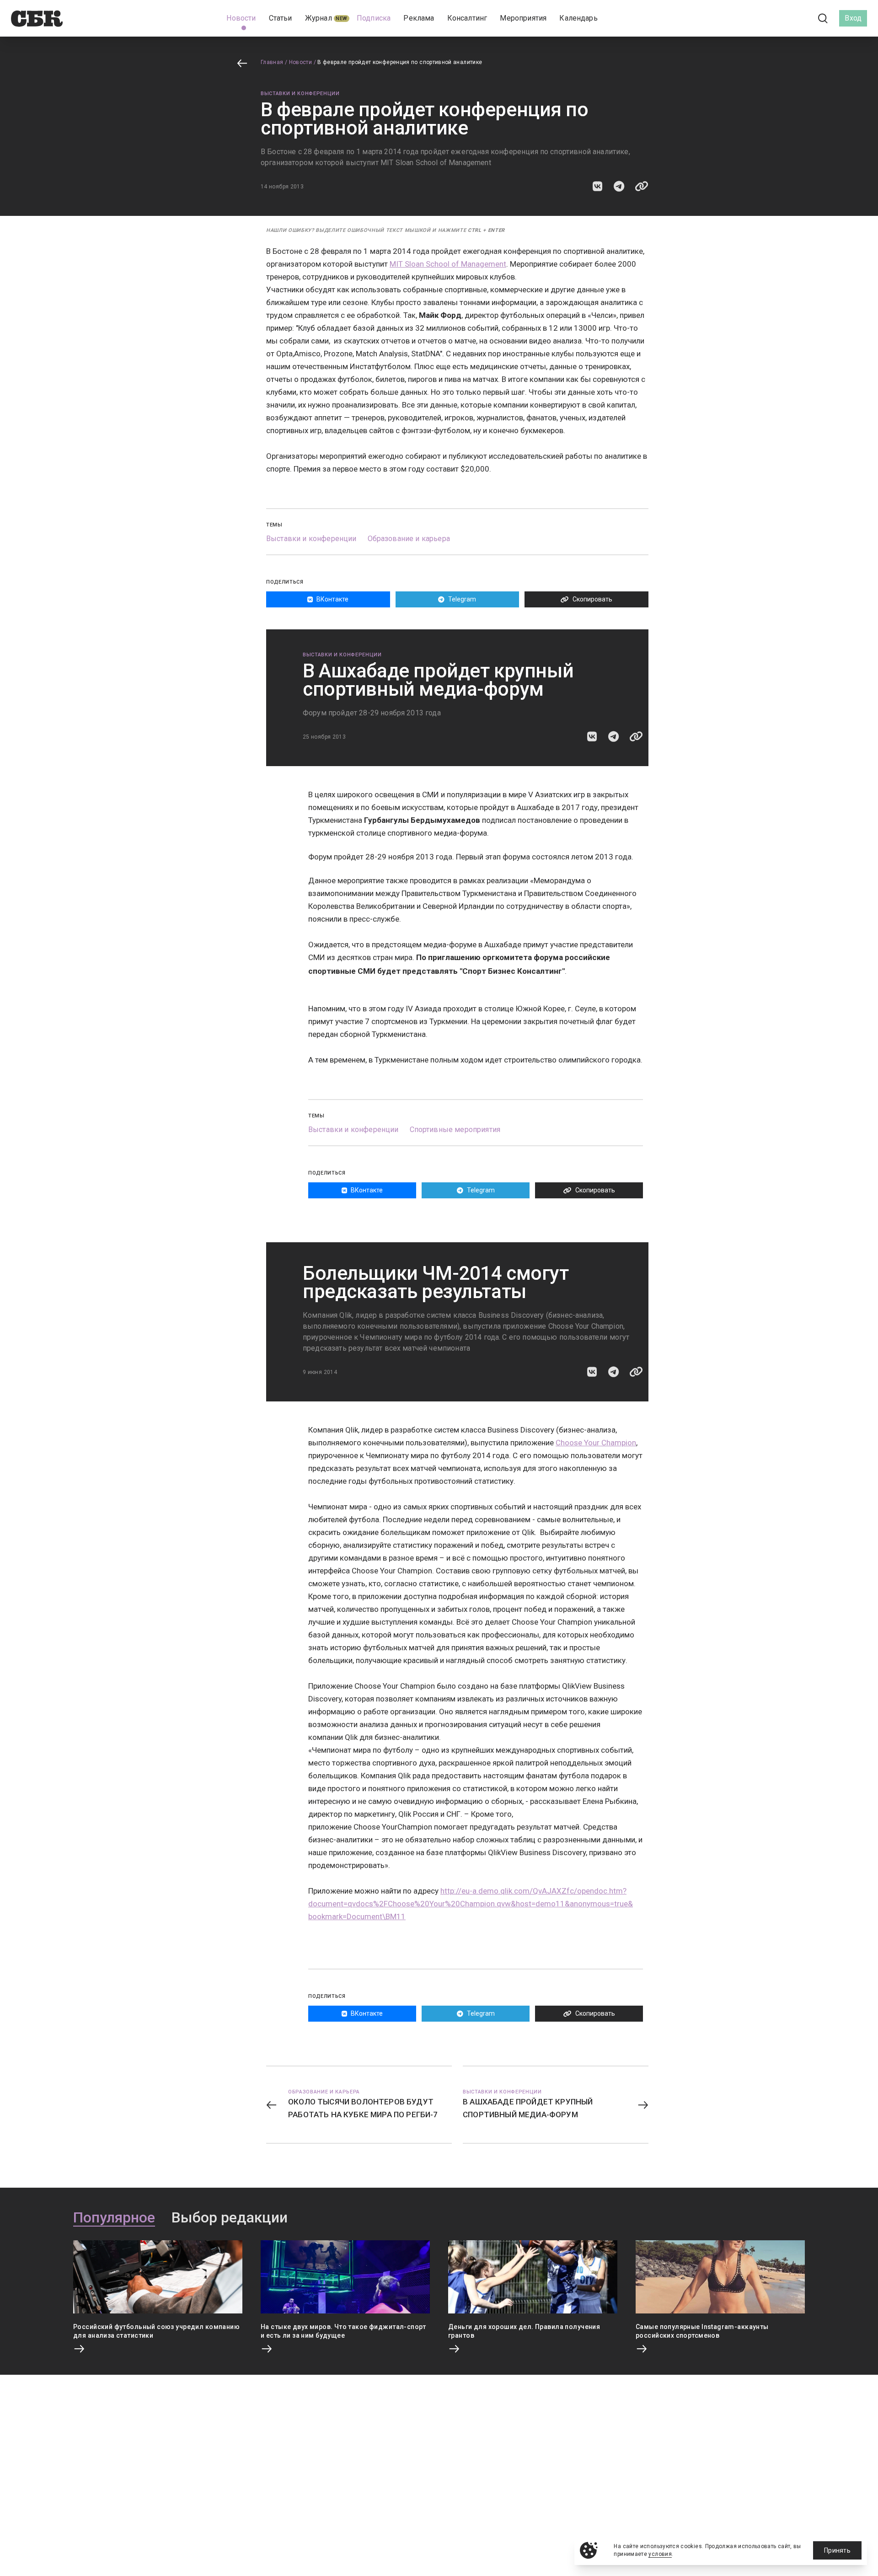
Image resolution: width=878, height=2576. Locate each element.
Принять (837, 2550)
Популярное (114, 2218)
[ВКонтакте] (782, 18)
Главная (272, 62)
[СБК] (37, 19)
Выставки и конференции (300, 94)
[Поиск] (823, 19)
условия (660, 2554)
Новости (301, 62)
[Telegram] (798, 18)
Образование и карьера (409, 539)
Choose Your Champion (596, 1443)
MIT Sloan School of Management (448, 264)
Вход (853, 18)
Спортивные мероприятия (455, 1130)
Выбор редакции (230, 2218)
